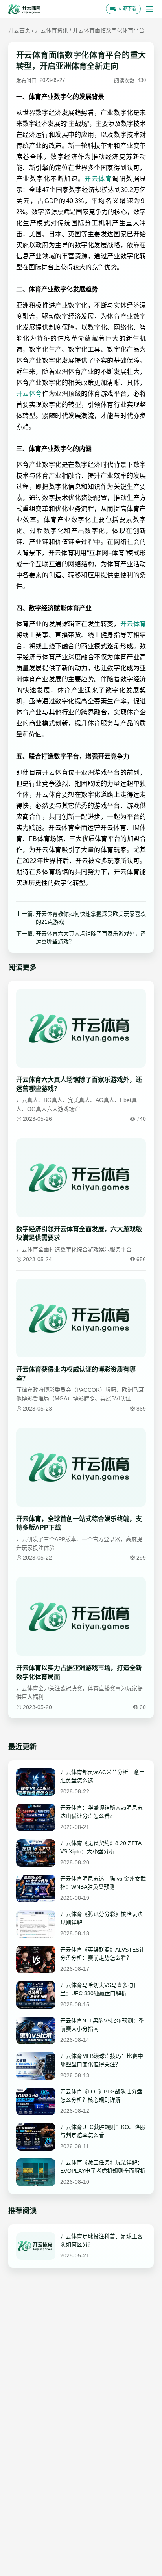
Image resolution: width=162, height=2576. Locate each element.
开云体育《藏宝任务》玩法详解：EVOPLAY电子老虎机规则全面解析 (103, 2167)
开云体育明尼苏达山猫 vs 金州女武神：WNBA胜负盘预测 (103, 1883)
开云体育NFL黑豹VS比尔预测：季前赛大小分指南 (102, 2025)
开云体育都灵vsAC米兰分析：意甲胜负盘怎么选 (102, 1776)
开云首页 (19, 30)
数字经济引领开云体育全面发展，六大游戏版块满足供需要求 (79, 1233)
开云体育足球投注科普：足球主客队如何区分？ (101, 2240)
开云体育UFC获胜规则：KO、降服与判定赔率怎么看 (103, 2131)
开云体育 (98, 179)
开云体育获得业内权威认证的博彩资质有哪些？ (76, 1374)
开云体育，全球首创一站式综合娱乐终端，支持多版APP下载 (79, 1523)
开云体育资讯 (52, 30)
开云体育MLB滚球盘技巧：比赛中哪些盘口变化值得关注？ (102, 2060)
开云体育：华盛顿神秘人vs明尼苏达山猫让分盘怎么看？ (101, 1812)
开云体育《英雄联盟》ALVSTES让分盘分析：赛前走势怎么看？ (102, 1954)
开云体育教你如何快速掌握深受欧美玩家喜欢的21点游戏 (91, 918)
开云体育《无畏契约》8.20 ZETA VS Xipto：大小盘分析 (101, 1847)
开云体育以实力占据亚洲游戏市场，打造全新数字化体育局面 (79, 1672)
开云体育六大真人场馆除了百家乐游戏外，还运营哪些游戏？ (91, 938)
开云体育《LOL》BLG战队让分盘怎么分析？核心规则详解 (101, 2096)
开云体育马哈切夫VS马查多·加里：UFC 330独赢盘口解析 (98, 1989)
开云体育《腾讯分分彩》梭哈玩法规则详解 (101, 1918)
